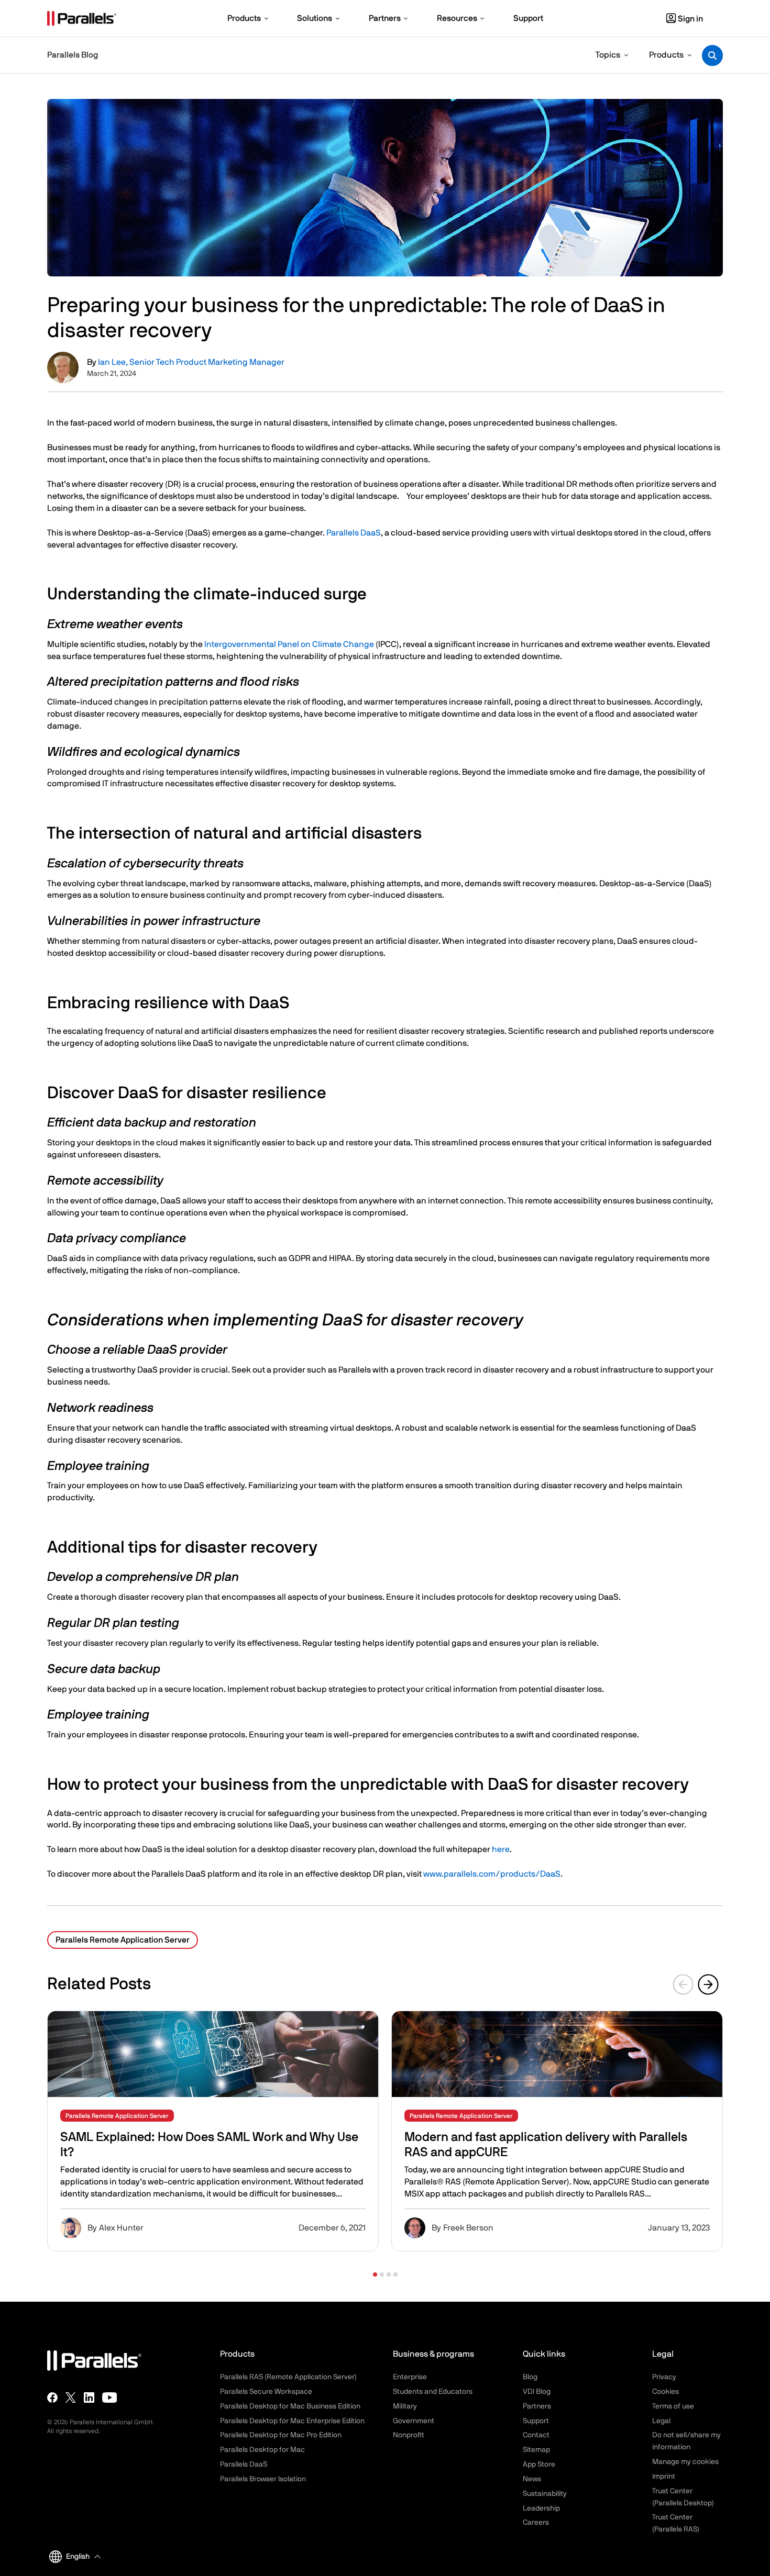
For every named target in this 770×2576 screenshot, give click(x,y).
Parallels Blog (73, 55)
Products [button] (666, 55)
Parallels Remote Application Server (123, 1940)
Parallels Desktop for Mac (262, 2450)
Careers (536, 2523)
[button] (375, 2274)
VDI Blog (537, 2392)
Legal (661, 2421)
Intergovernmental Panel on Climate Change (289, 644)
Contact (536, 2435)
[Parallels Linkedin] (89, 2397)
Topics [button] (608, 55)
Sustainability (545, 2494)
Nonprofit (409, 2435)
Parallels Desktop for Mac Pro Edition (281, 2435)
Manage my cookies (685, 2462)
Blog (530, 2377)
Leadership (541, 2508)
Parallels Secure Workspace (266, 2392)
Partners (537, 2406)
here (501, 1849)
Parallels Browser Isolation (263, 2479)
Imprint (664, 2477)
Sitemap (536, 2450)
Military (405, 2406)
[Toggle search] (712, 55)
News (532, 2479)
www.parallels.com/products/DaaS (492, 1874)
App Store (539, 2465)
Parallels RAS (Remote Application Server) (288, 2377)
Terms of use (673, 2406)
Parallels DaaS (354, 533)
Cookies (665, 2392)
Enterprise (410, 2377)
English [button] (78, 2557)
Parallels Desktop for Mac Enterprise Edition (292, 2421)
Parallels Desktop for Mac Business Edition (290, 2406)
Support (536, 2421)
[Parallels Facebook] (52, 2397)
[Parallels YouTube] (110, 2397)
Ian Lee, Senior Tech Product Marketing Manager (191, 362)
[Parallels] (82, 18)
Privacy (664, 2377)
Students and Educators (433, 2392)
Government (414, 2421)
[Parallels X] (71, 2397)
